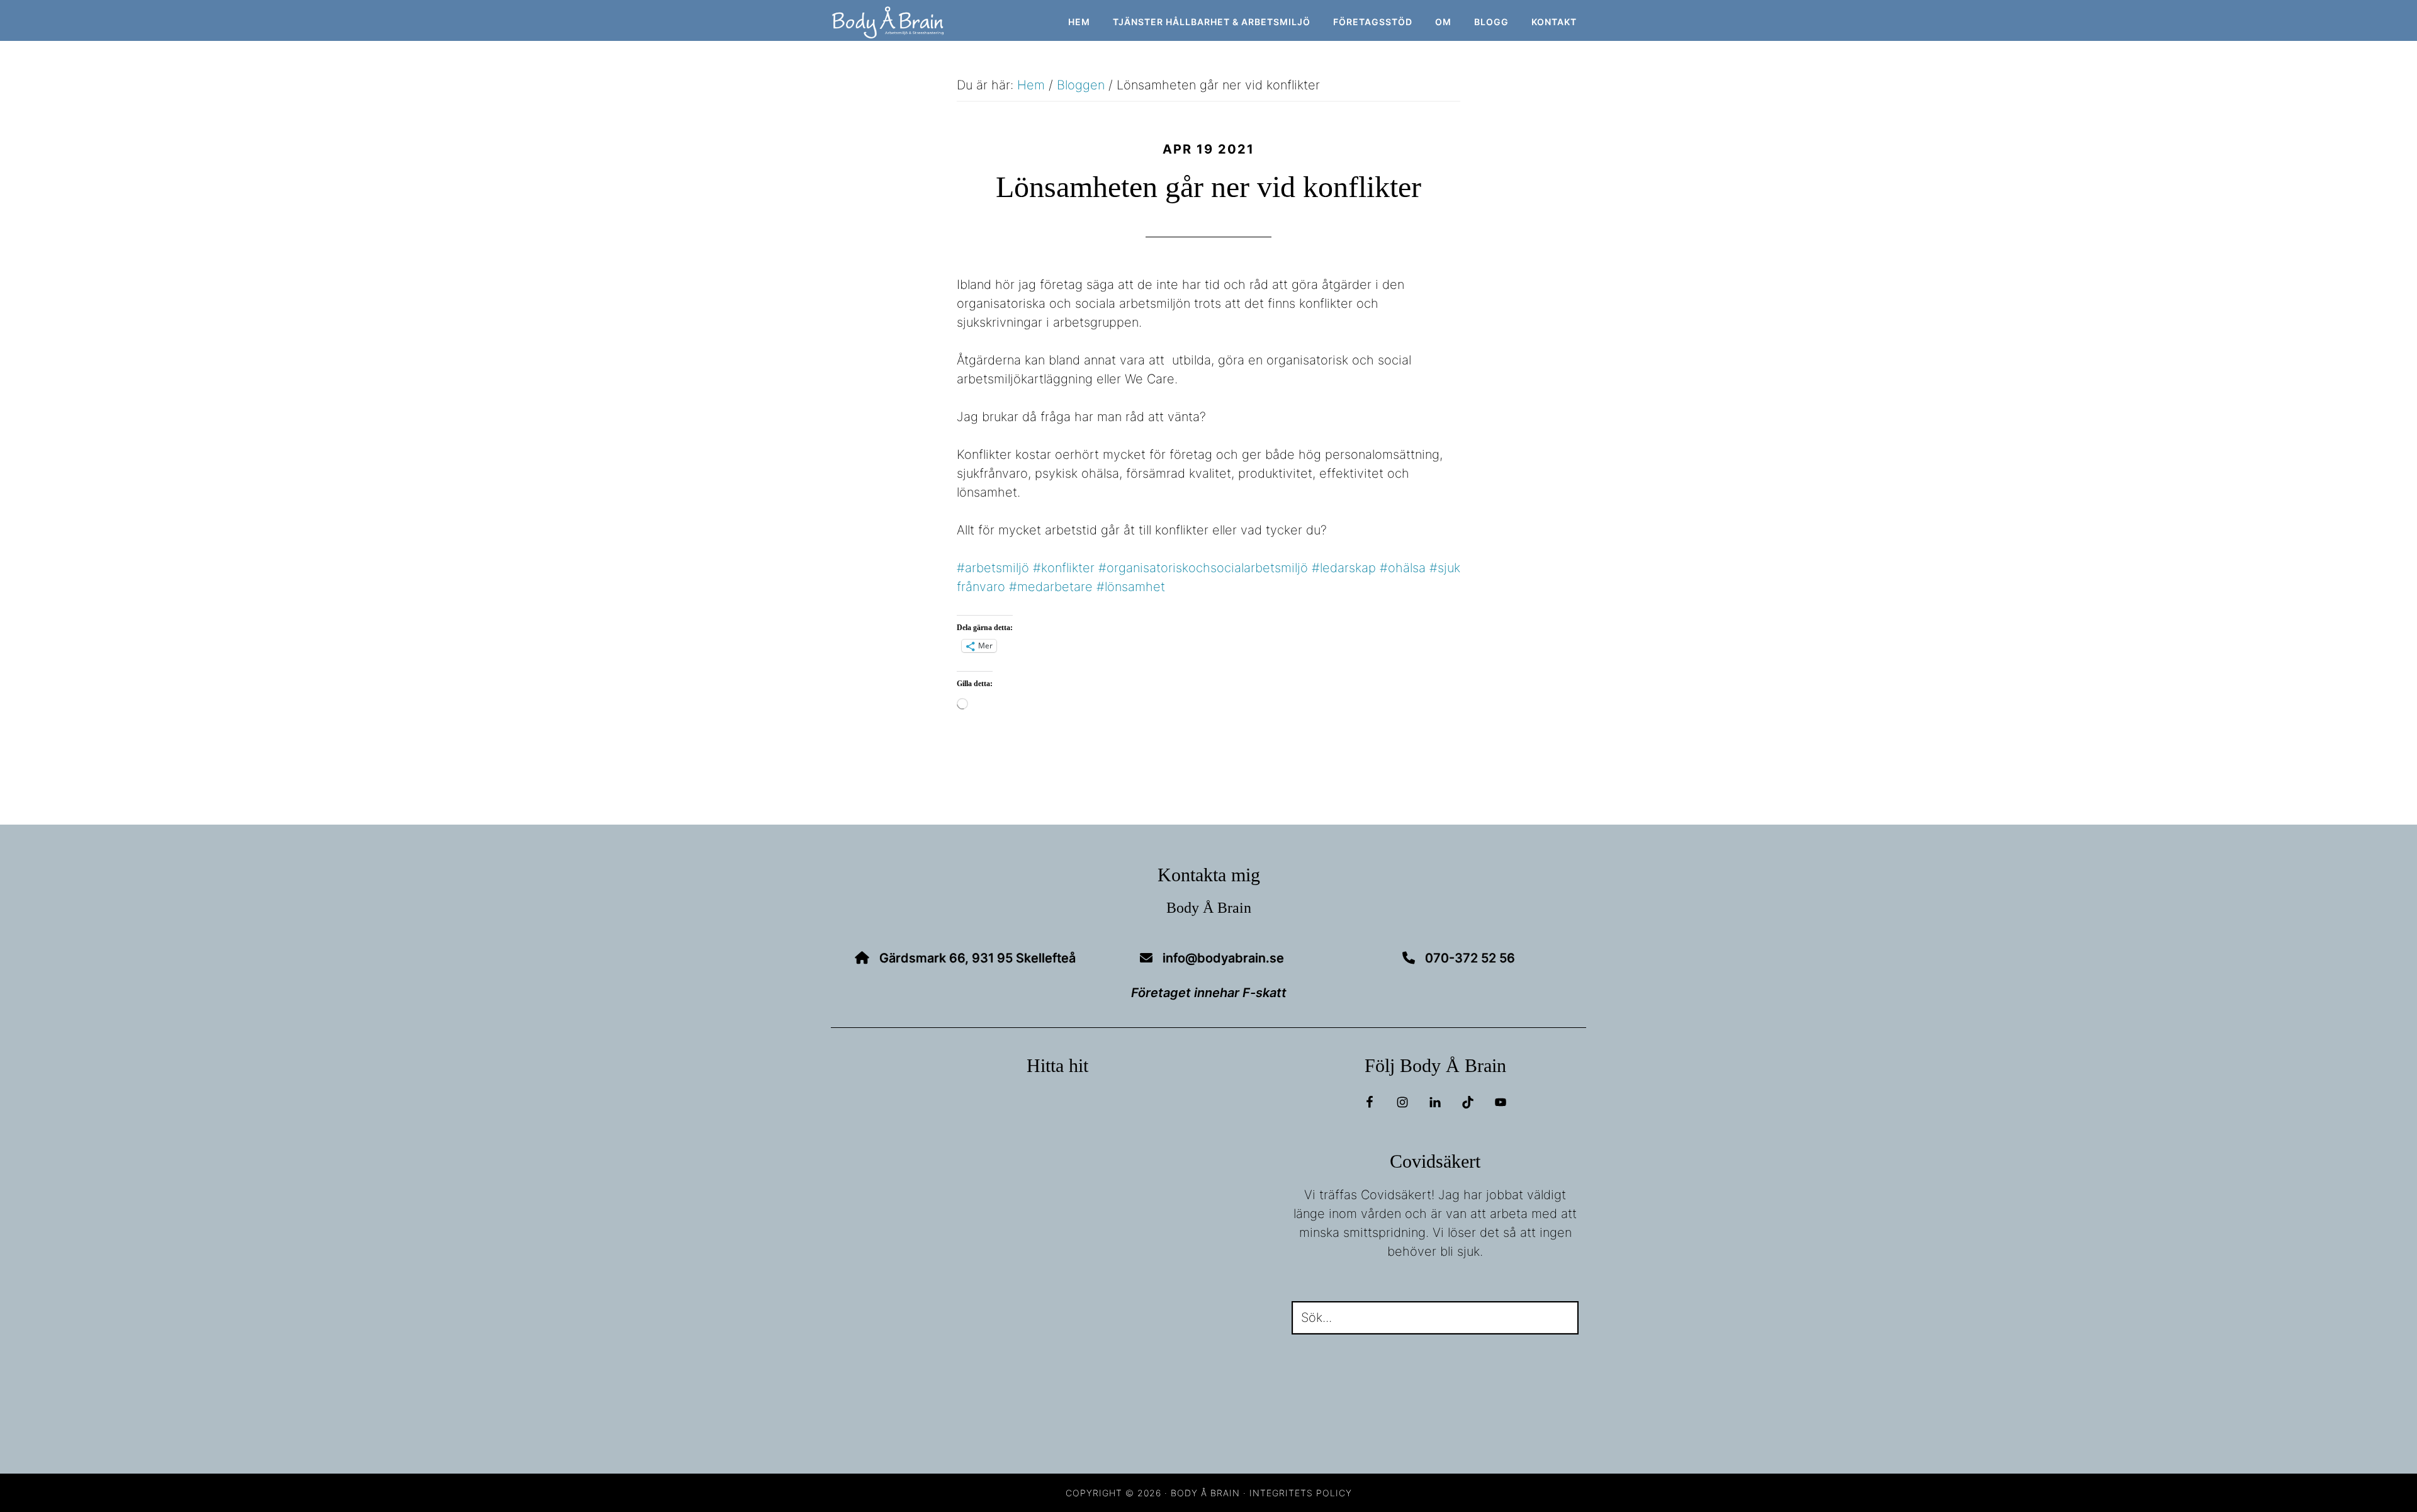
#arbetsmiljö (993, 568)
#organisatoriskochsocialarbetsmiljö (1203, 568)
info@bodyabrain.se (1223, 958)
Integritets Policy (1301, 1493)
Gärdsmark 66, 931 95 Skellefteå (978, 958)
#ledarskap (1344, 568)
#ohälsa (1403, 568)
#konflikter (1064, 568)
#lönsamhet (1131, 587)
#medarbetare (1051, 587)
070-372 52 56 (1470, 958)
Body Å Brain (944, 23)
